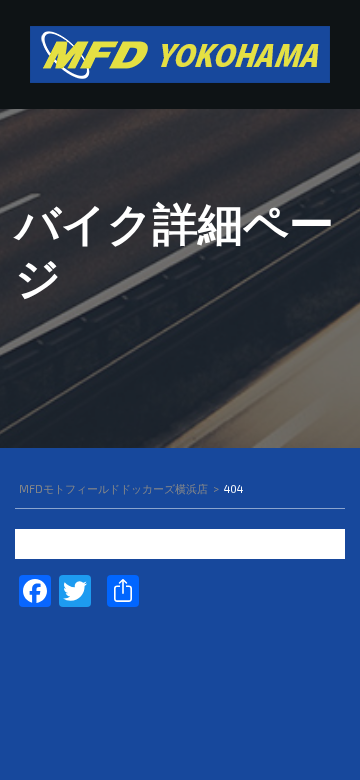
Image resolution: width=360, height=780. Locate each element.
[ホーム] (180, 52)
